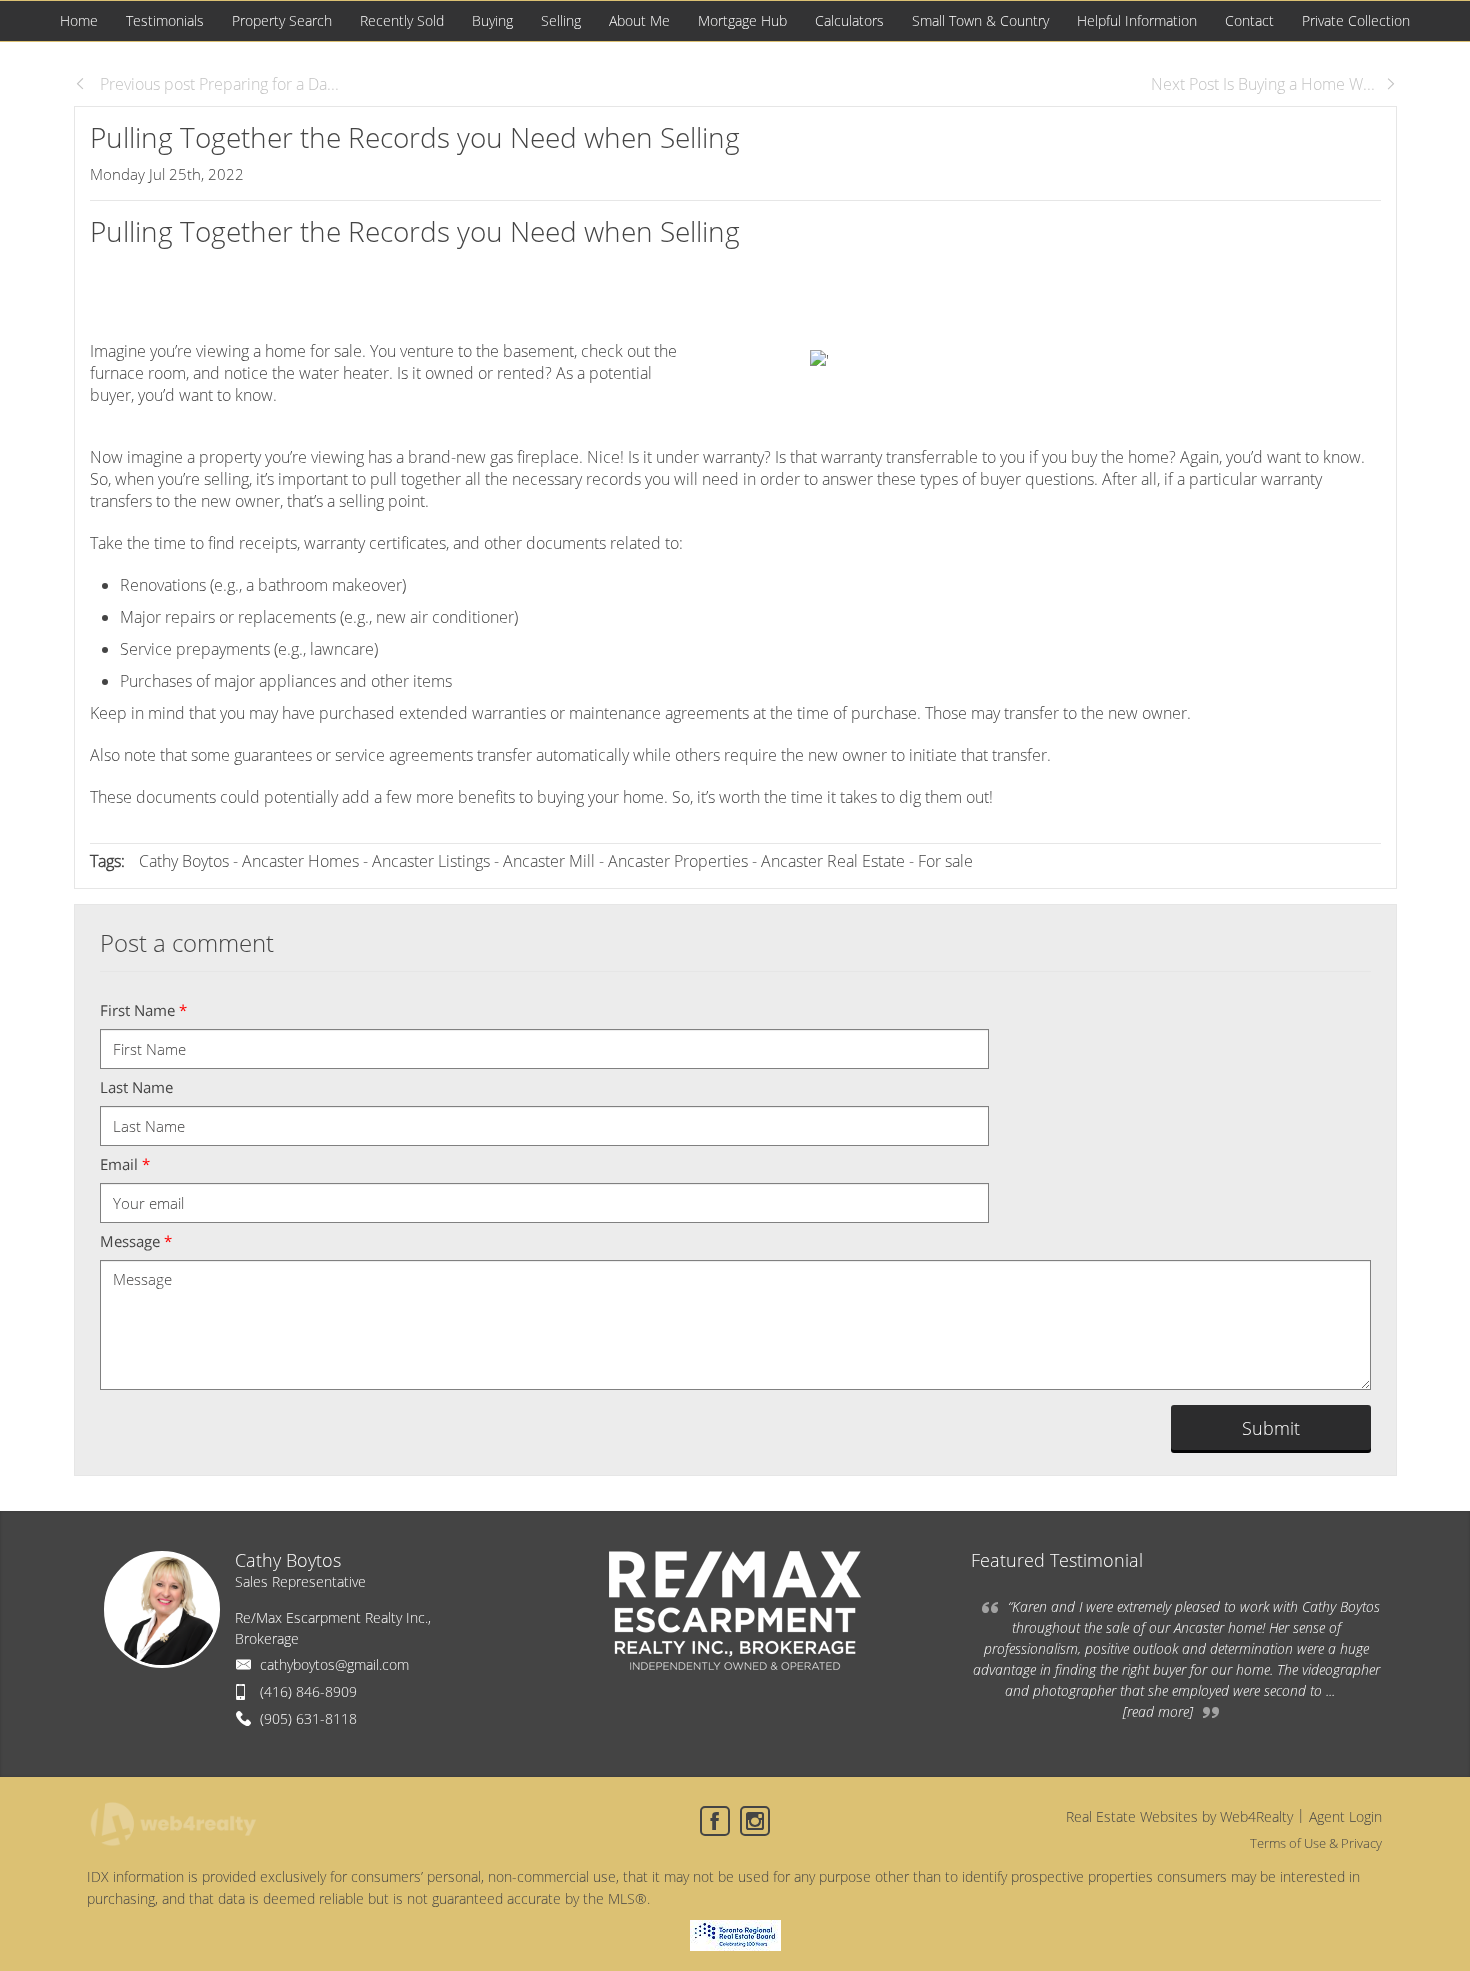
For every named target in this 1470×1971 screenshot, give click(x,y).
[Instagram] (755, 1821)
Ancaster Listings (431, 861)
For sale (945, 861)
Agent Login (1345, 1816)
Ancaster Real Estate (833, 861)
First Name (143, 1010)
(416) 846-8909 (308, 1691)
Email (125, 1164)
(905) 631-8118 (308, 1718)
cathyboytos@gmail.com (334, 1664)
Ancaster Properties (678, 861)
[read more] (1158, 1711)
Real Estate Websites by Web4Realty (1179, 1816)
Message (136, 1241)
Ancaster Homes (300, 861)
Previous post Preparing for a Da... (217, 84)
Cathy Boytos (184, 861)
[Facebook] (715, 1821)
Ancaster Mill (549, 861)
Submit (1271, 1428)
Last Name (136, 1087)
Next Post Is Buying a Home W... (1263, 84)
